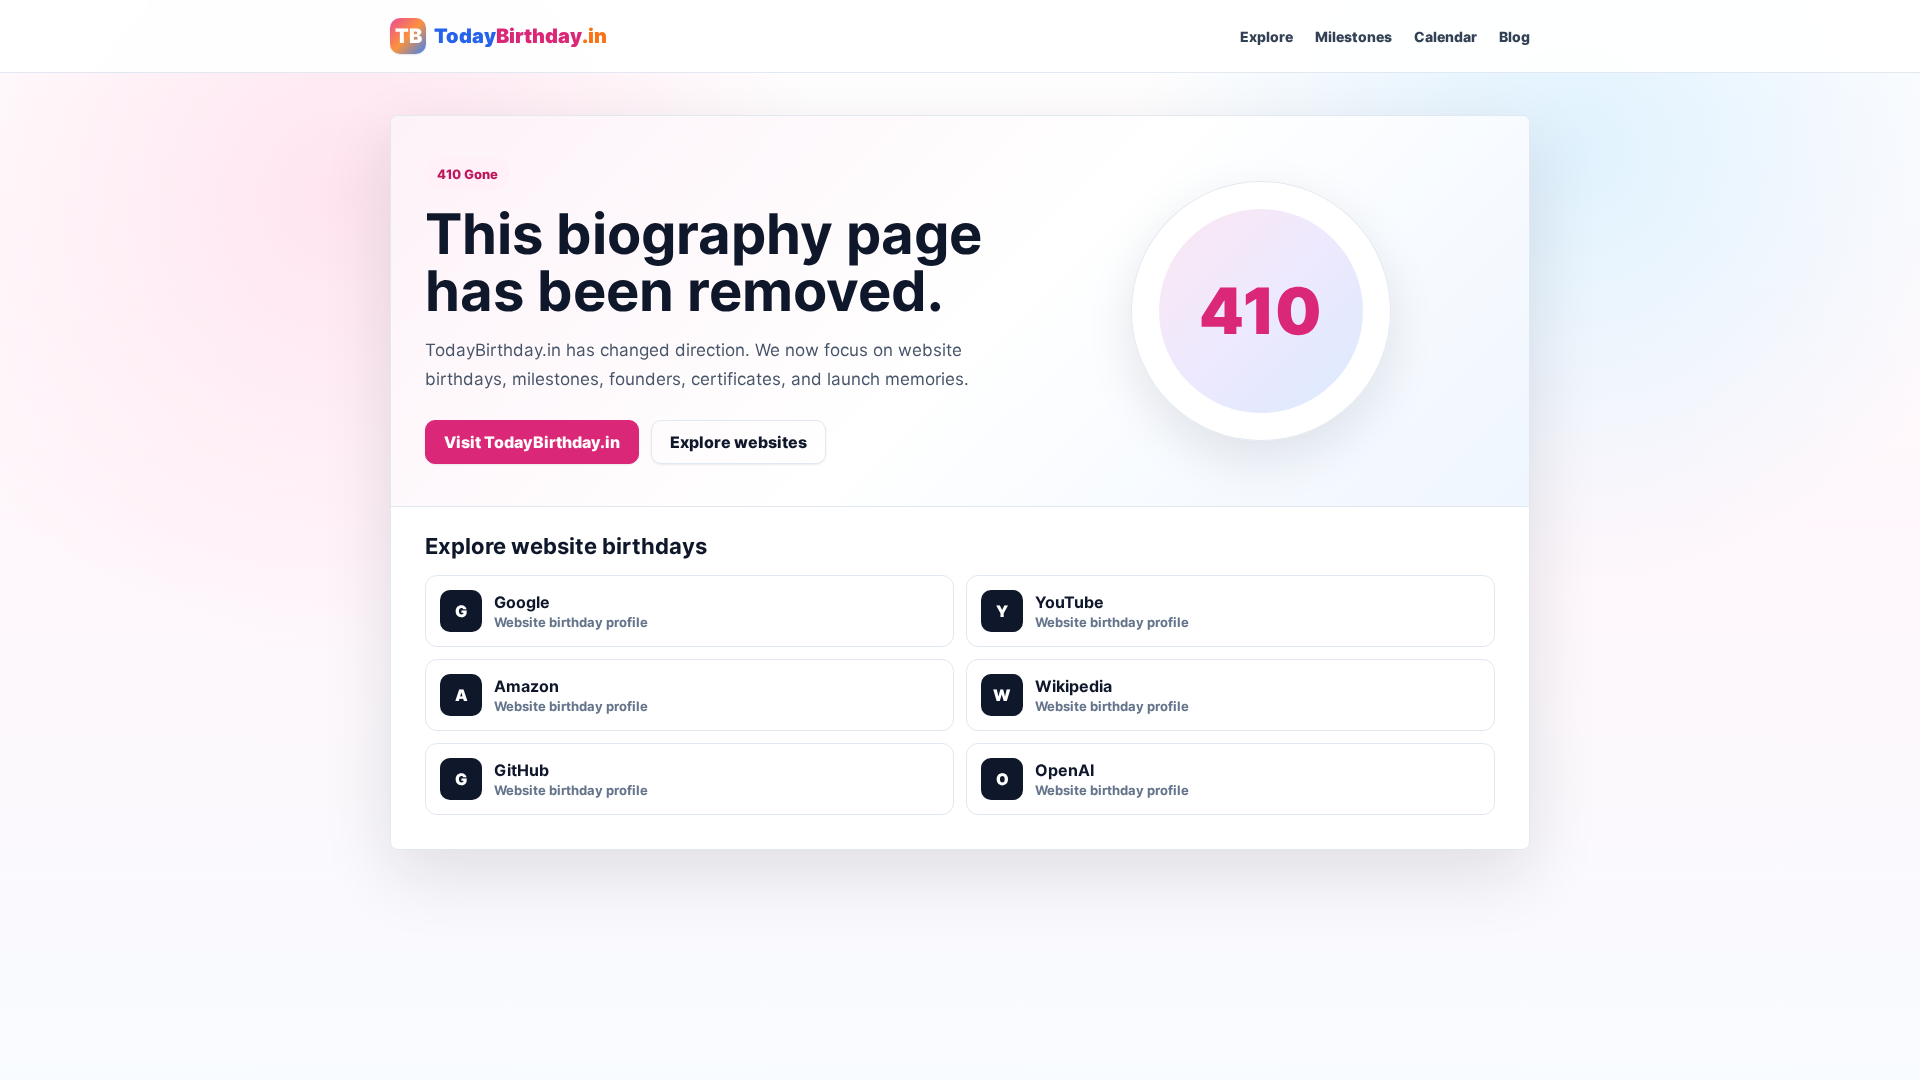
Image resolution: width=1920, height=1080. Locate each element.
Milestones (1353, 36)
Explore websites (738, 442)
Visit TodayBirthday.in (532, 442)
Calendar (1445, 36)
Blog (1514, 36)
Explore (1266, 36)
